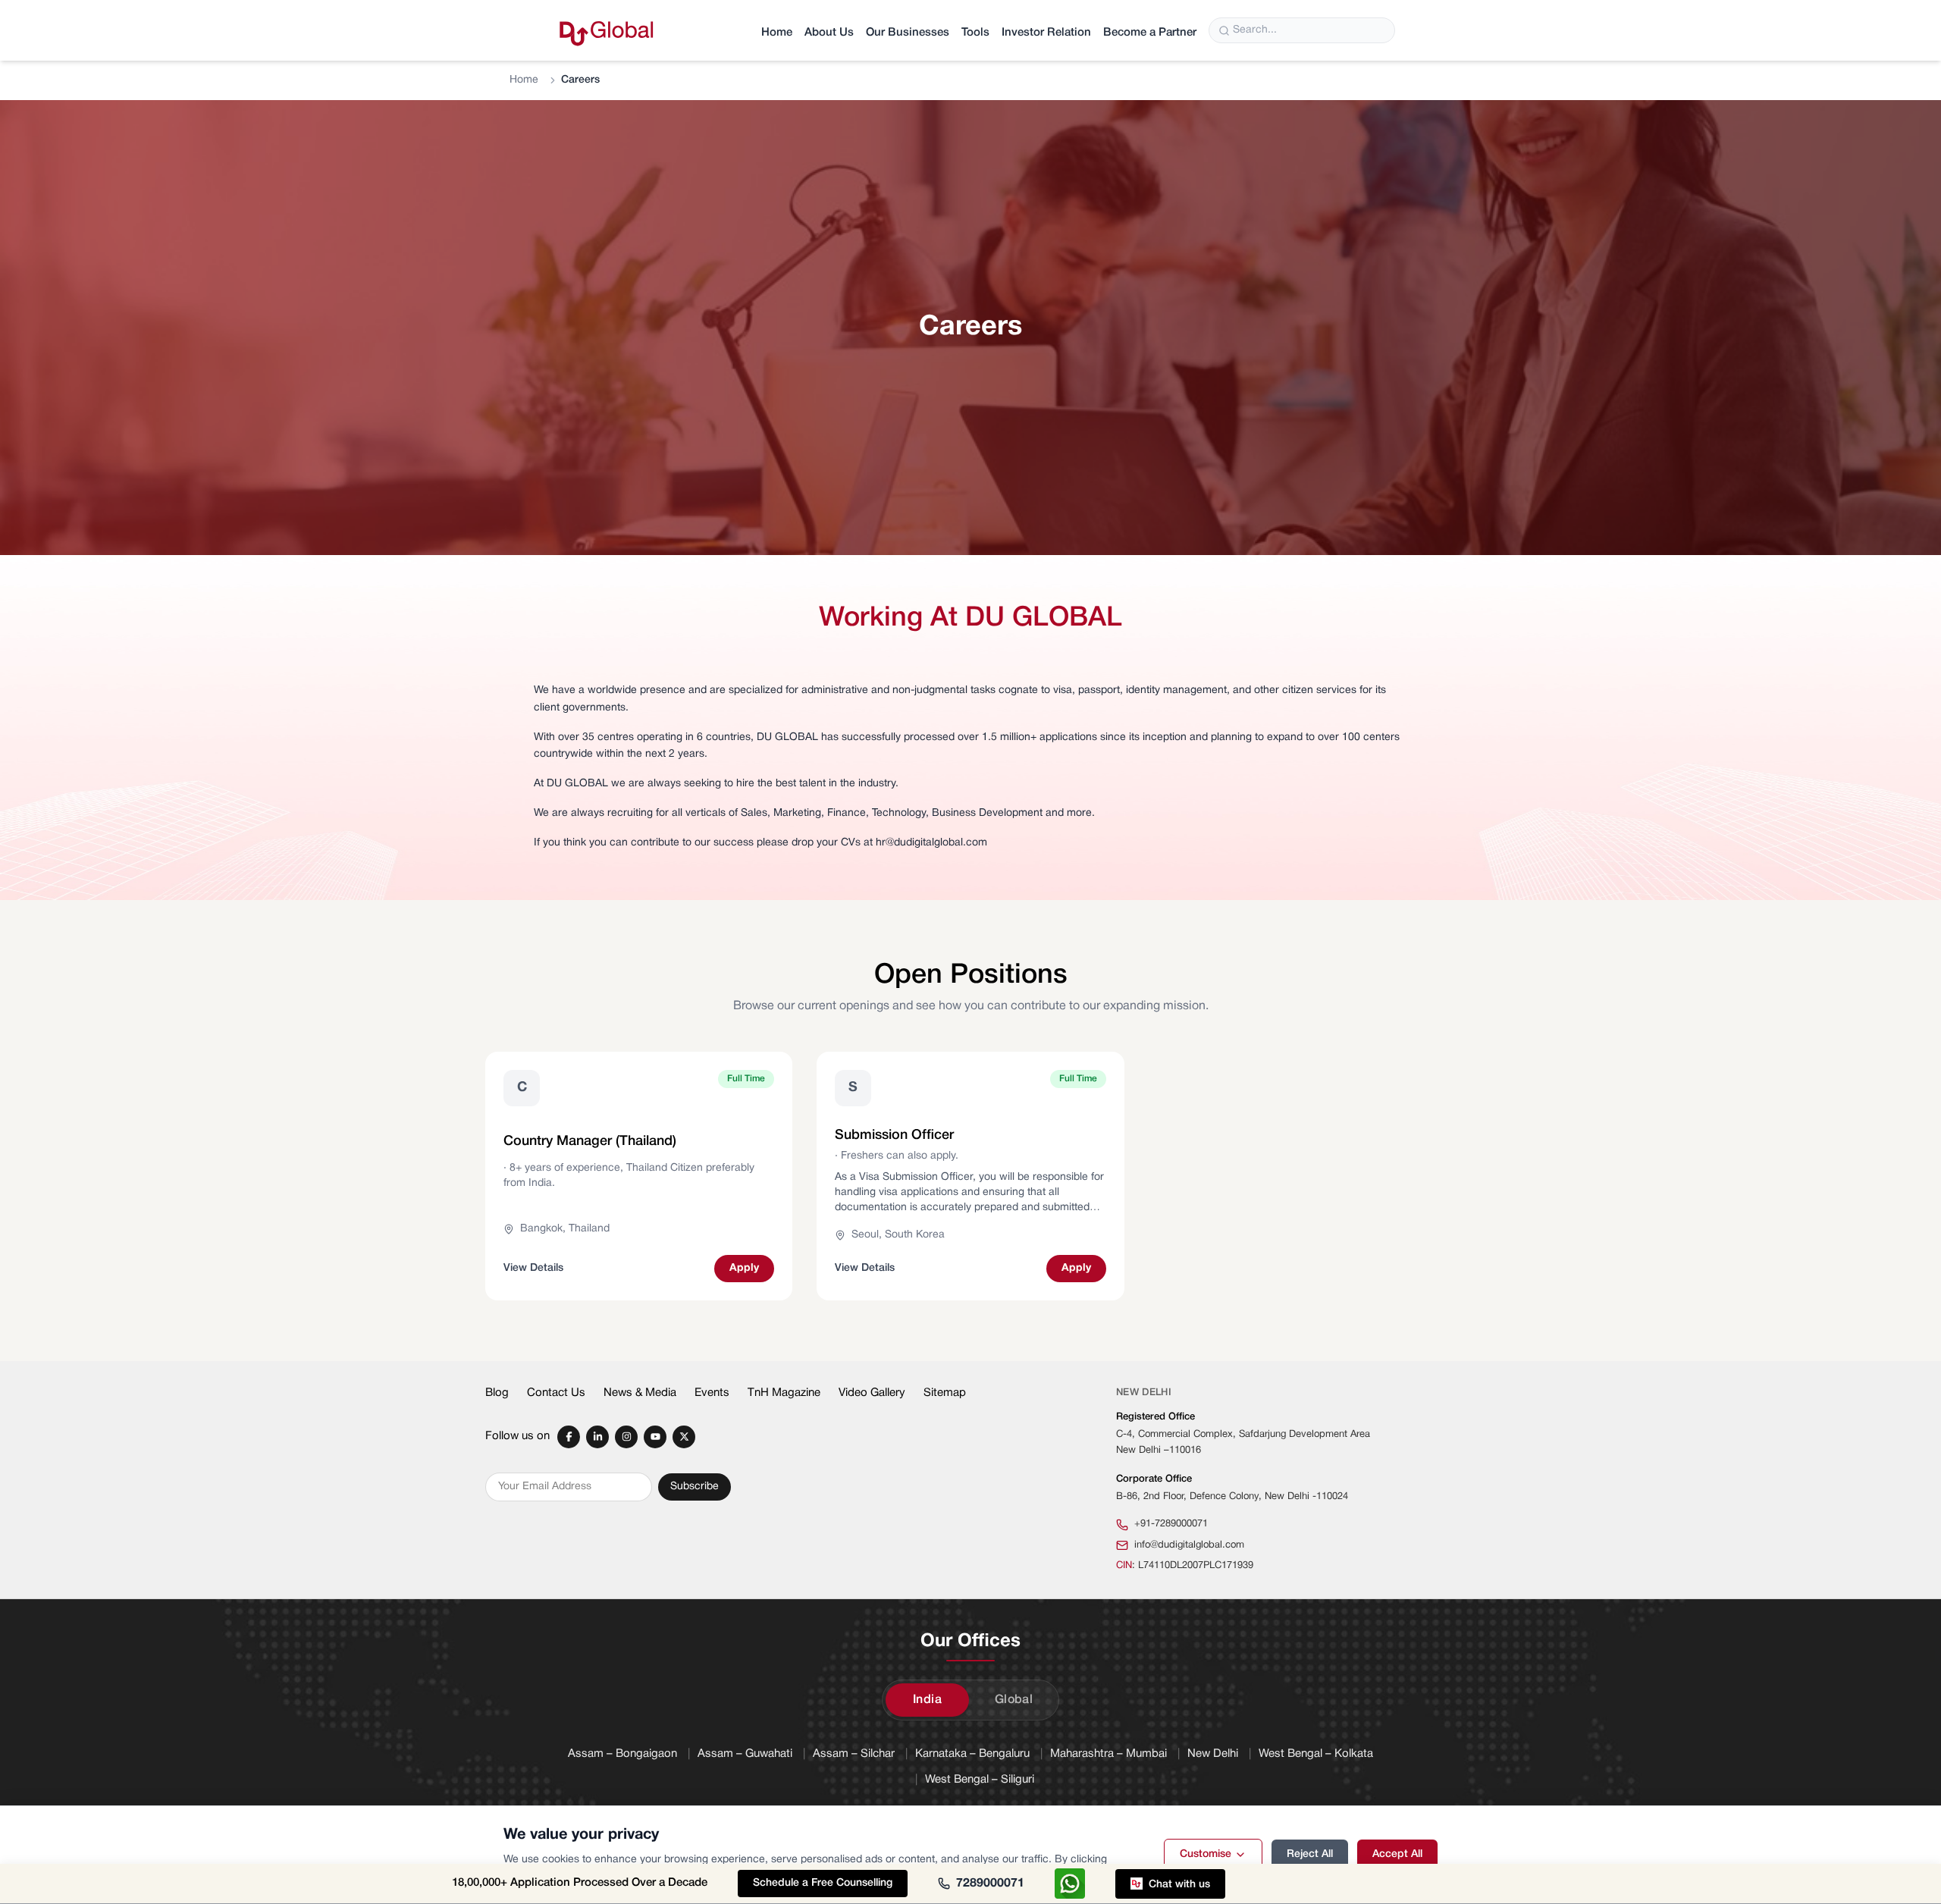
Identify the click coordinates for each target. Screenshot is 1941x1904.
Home (777, 33)
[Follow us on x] (684, 1437)
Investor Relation (1046, 33)
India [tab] (927, 1700)
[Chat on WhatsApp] (1070, 1884)
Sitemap (945, 1393)
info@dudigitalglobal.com (1189, 1545)
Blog (497, 1393)
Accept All (1397, 1854)
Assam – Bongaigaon (622, 1754)
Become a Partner (1150, 33)
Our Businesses (908, 33)
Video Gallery (872, 1393)
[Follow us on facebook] (569, 1437)
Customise (1206, 1854)
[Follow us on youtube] (655, 1437)
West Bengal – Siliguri (980, 1780)
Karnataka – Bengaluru (972, 1754)
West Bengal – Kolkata (1316, 1754)
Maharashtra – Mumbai (1108, 1754)
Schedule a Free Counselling (823, 1883)
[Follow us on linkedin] (597, 1437)
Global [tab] (1014, 1700)
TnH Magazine (784, 1393)
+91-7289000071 (1171, 1524)
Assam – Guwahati (745, 1754)
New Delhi (1213, 1754)
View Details (533, 1268)
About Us (829, 33)
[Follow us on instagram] (626, 1437)
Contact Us (556, 1393)
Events (712, 1393)
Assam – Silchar (854, 1754)
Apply (744, 1268)
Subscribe (695, 1487)
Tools (975, 33)
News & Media (640, 1393)
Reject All (1310, 1854)
